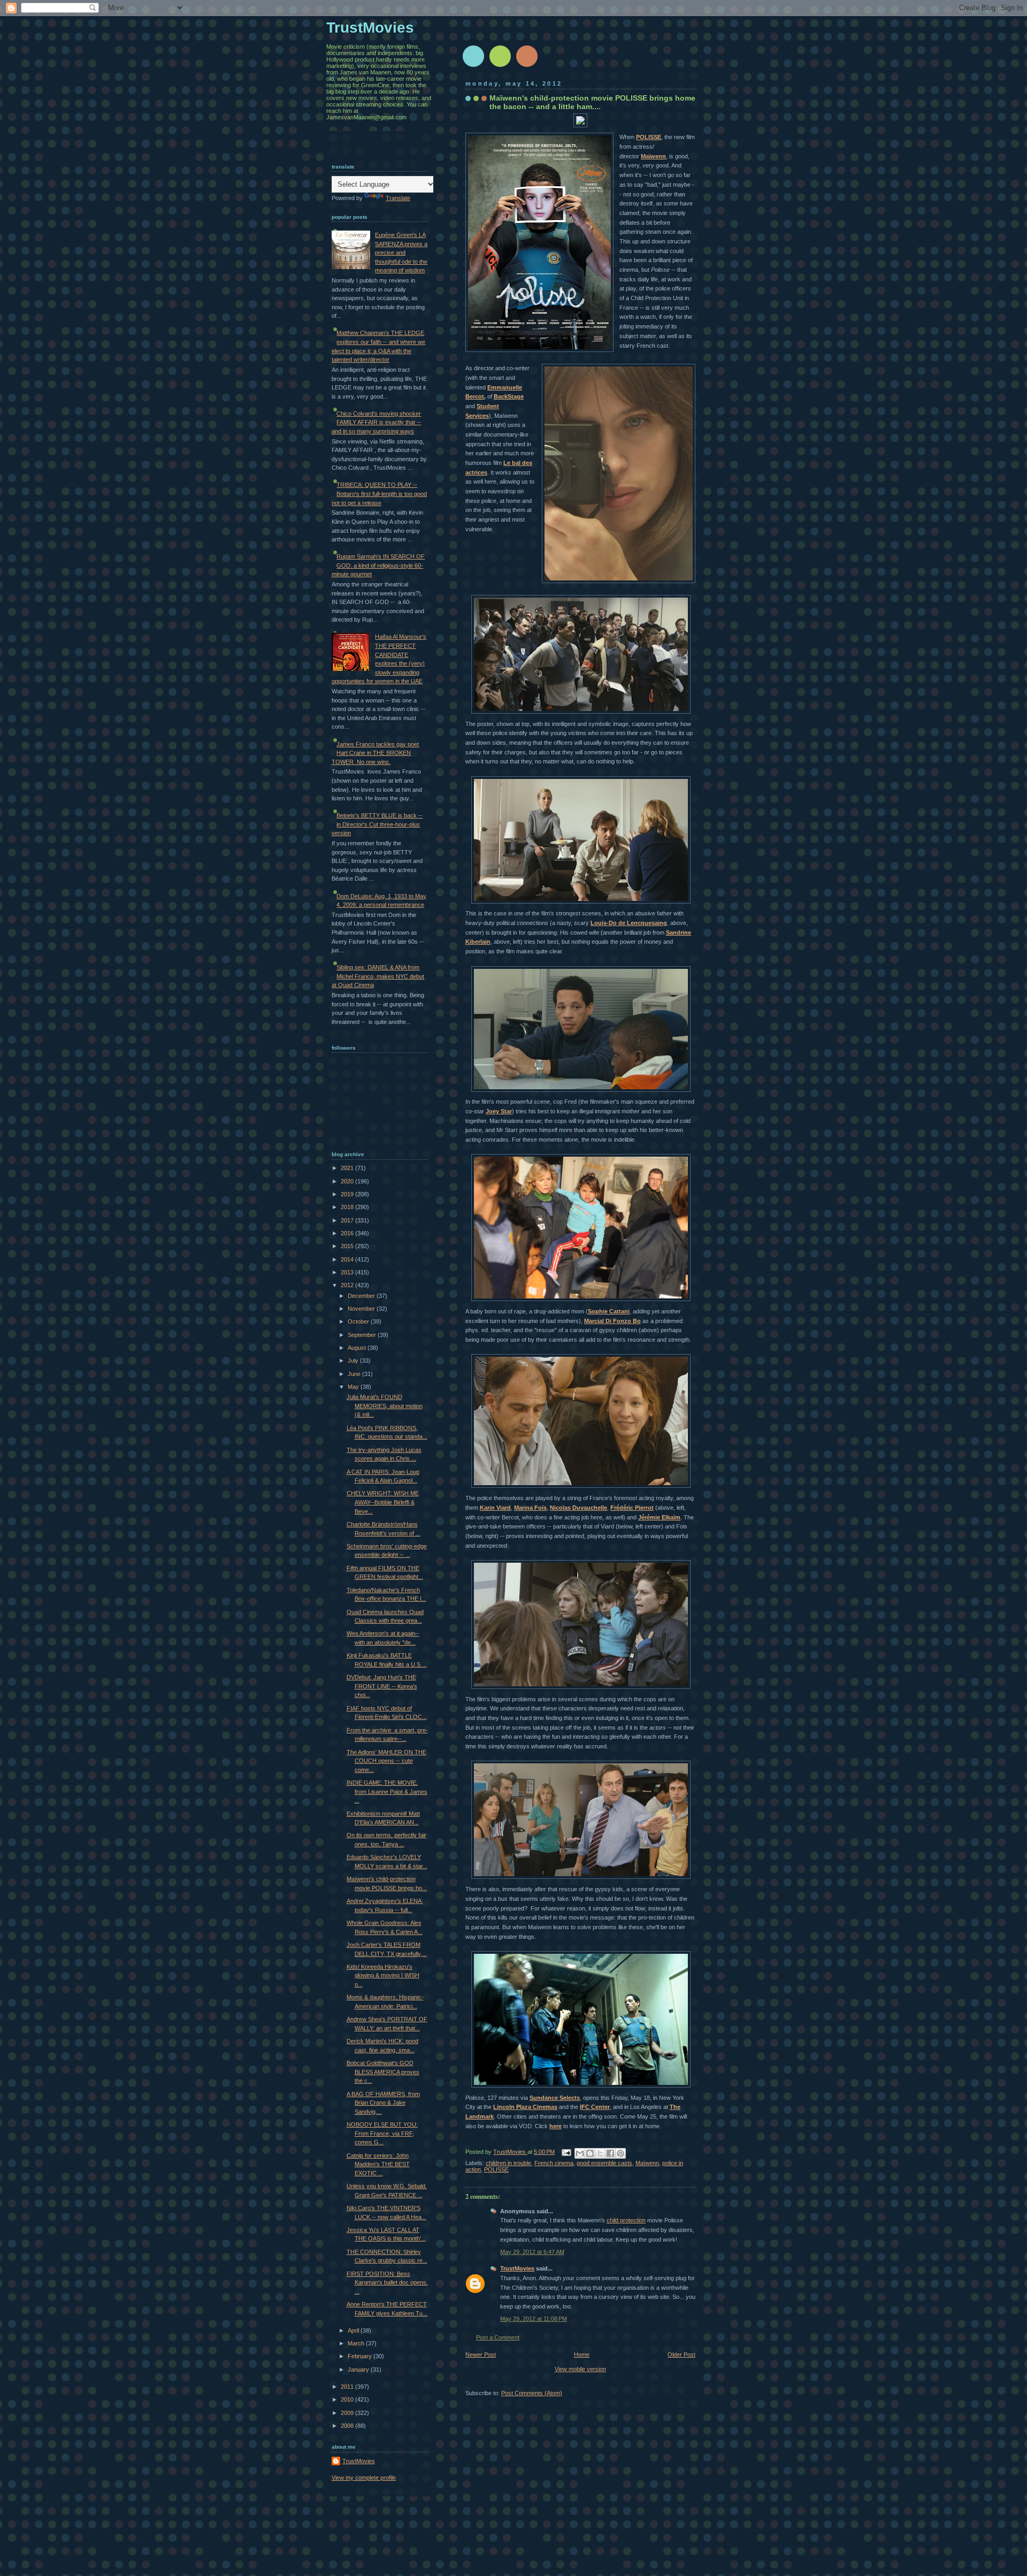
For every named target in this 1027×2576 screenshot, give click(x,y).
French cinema (554, 2163)
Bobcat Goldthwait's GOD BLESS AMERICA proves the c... (383, 2072)
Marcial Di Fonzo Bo (612, 1321)
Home (582, 2355)
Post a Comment (498, 2337)
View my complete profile (364, 2478)
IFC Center (595, 2107)
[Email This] (580, 2153)
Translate (398, 198)
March (357, 2343)
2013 (348, 1272)
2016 (348, 1233)
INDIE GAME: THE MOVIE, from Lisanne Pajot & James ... (387, 1791)
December (362, 1296)
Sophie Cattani (609, 1311)
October (359, 1321)
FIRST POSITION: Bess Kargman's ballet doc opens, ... (387, 2283)
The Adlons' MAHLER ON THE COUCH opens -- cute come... (386, 1761)
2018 (348, 1207)
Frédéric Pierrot (632, 1508)
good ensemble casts (604, 2163)
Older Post (681, 2355)
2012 (348, 1285)
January (359, 2369)
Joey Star (499, 1111)
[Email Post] (566, 2152)
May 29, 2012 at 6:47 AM (532, 2252)
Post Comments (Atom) (532, 2393)
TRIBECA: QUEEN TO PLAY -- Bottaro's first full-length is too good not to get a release (379, 494)
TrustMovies (510, 2152)
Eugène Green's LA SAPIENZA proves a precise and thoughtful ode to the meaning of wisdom (401, 253)
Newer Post (481, 2355)
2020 (348, 1181)
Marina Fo (528, 1508)
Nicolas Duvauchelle (578, 1508)
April (354, 2330)
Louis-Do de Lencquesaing (629, 923)
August (358, 1348)
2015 (348, 1246)
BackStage (509, 396)
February (361, 2356)
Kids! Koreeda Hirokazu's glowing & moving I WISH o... (383, 1975)
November (362, 1309)
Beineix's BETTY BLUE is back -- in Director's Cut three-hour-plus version (377, 824)
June (355, 1374)
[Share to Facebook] (610, 2153)
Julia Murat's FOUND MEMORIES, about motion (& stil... (385, 1406)
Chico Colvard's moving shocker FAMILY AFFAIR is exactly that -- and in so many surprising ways (376, 422)
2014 (348, 1259)
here (555, 2126)
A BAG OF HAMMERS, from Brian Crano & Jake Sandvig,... (383, 2103)
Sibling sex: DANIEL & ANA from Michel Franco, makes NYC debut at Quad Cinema (378, 976)
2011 (348, 2387)
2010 (348, 2399)
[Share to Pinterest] (620, 2153)
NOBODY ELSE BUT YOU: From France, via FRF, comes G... (382, 2133)
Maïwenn (653, 156)
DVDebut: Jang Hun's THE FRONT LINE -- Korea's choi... (382, 1686)
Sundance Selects (555, 2098)
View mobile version (580, 2369)
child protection (626, 2220)
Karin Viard (495, 1508)
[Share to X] (600, 2153)
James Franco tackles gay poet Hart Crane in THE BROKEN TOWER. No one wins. (375, 753)
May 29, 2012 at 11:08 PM (534, 2319)
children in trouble (508, 2163)
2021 (348, 1168)
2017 (348, 1220)
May (354, 1387)
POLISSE (649, 137)
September (363, 1335)
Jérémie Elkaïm (659, 1517)
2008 (348, 2426)
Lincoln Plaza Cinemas (525, 2107)
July (354, 1360)
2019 (348, 1194)
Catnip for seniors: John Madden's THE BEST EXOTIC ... (378, 2164)
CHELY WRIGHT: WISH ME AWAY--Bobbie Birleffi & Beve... (383, 1502)
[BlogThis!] (590, 2153)
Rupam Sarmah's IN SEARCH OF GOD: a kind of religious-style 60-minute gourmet (378, 565)
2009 (348, 2413)
